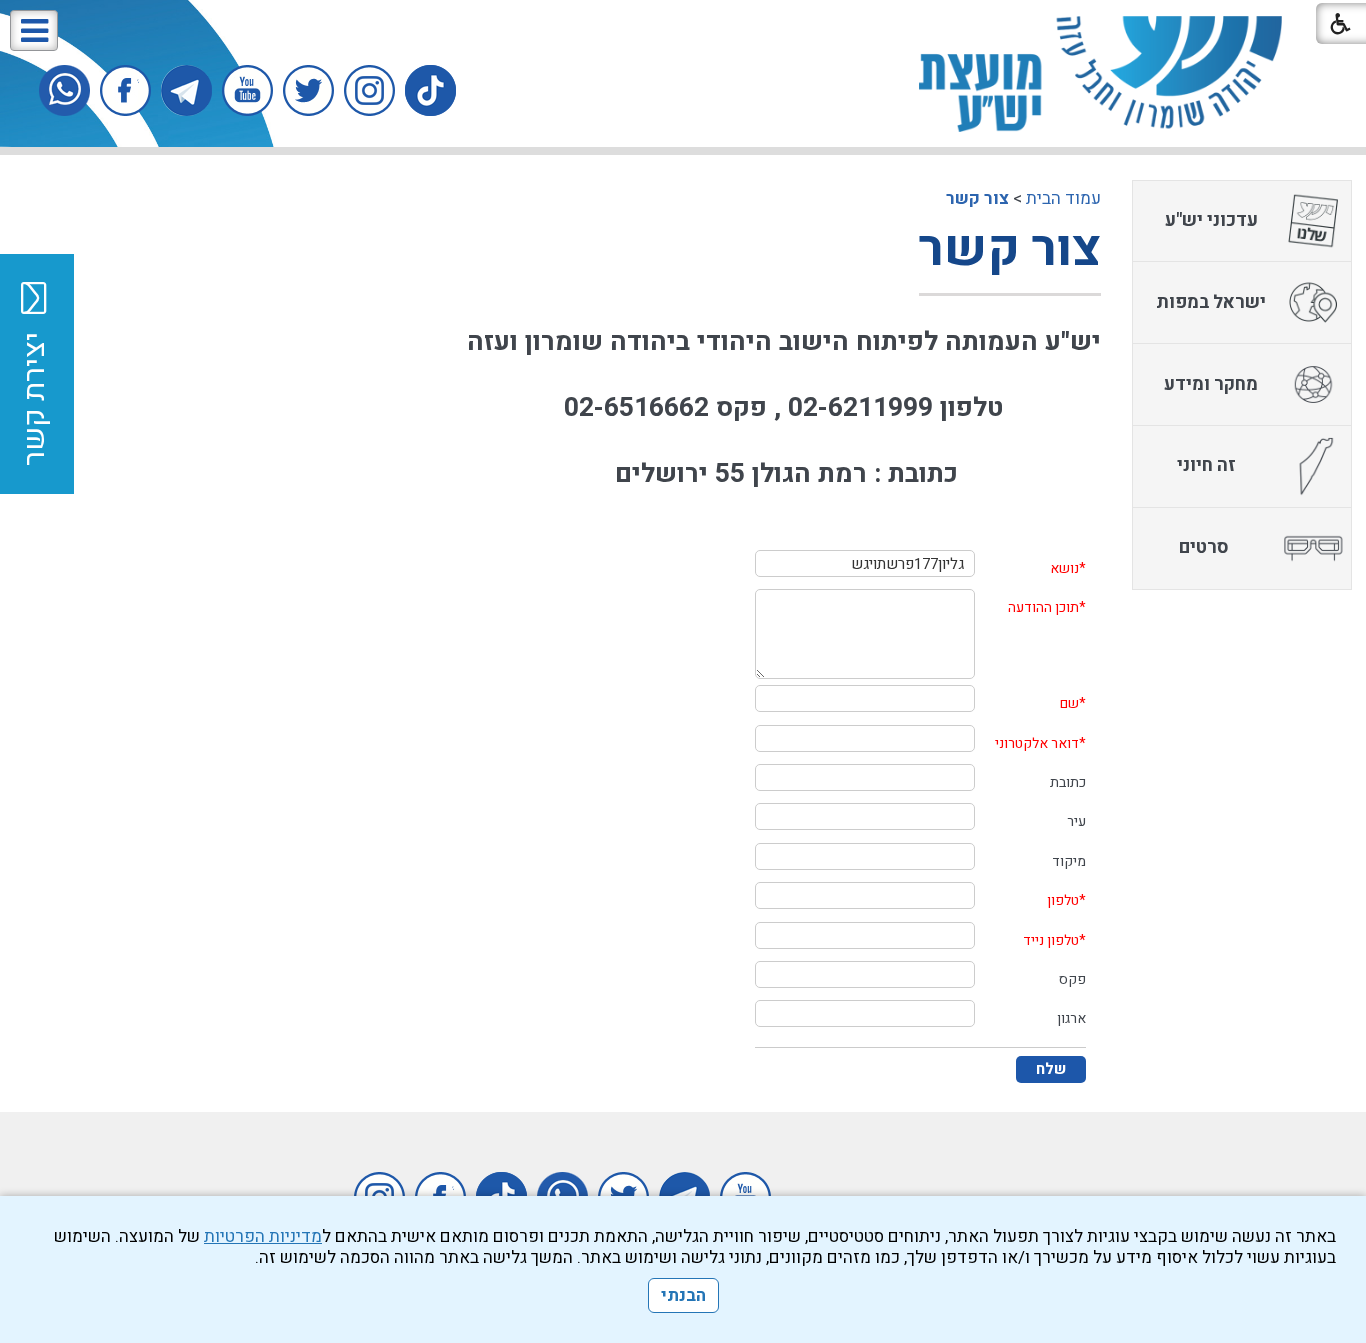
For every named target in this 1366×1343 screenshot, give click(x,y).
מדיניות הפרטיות (263, 1236)
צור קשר (977, 198)
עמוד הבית (1063, 198)
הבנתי (683, 1295)
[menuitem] (1242, 221)
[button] (34, 30)
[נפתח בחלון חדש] (430, 90)
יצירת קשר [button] (35, 399)
